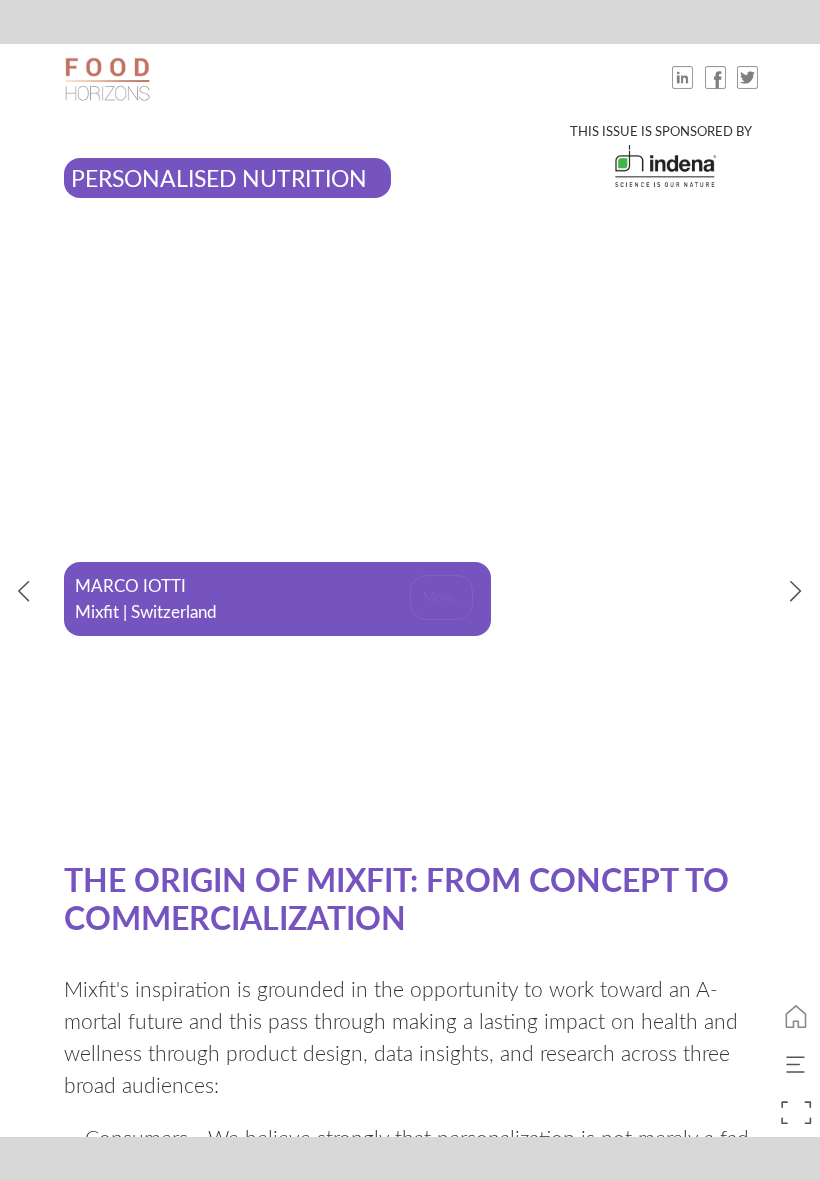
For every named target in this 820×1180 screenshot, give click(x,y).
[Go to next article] (796, 590)
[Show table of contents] (796, 1065)
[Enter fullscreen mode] (796, 1113)
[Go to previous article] (24, 590)
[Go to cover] (796, 1017)
